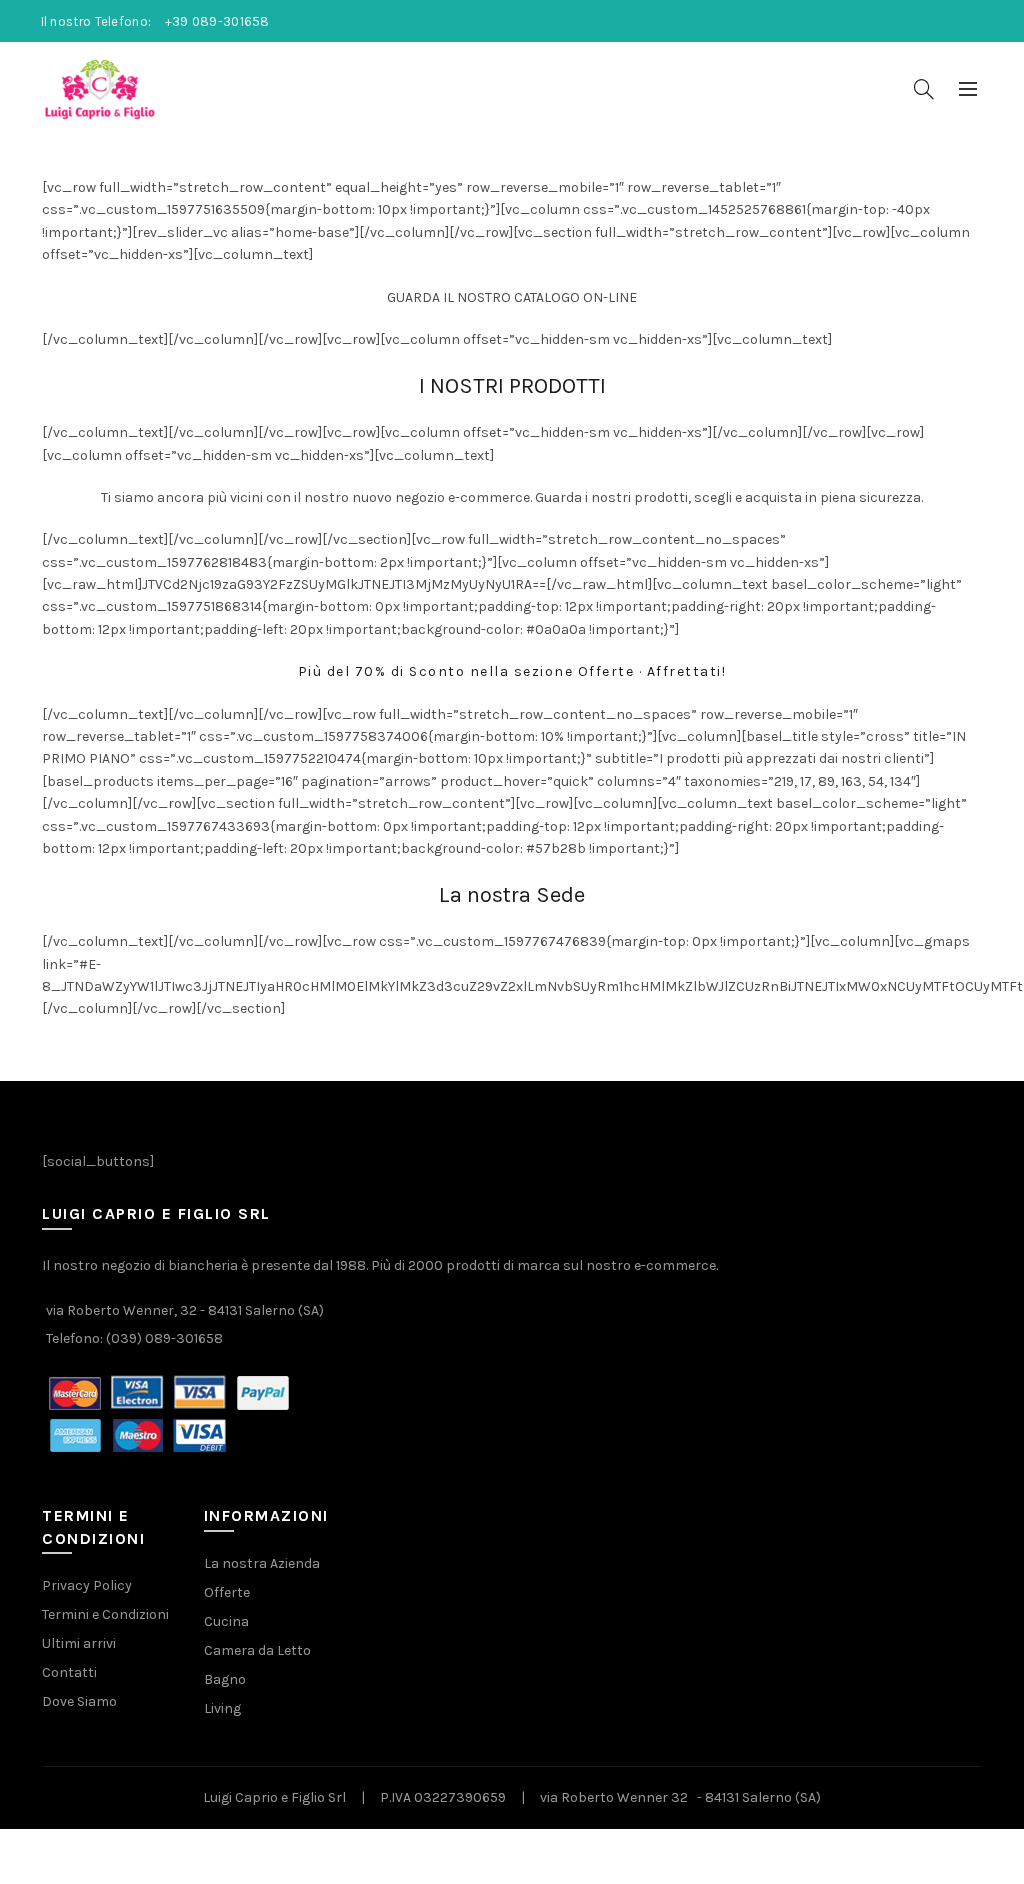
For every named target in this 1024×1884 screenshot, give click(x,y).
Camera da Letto (257, 1650)
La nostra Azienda (262, 1563)
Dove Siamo (79, 1701)
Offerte (227, 1592)
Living (222, 1708)
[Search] (924, 89)
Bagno (225, 1679)
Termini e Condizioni (105, 1614)
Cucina (226, 1621)
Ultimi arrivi (79, 1643)
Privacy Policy (87, 1585)
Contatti (69, 1672)
